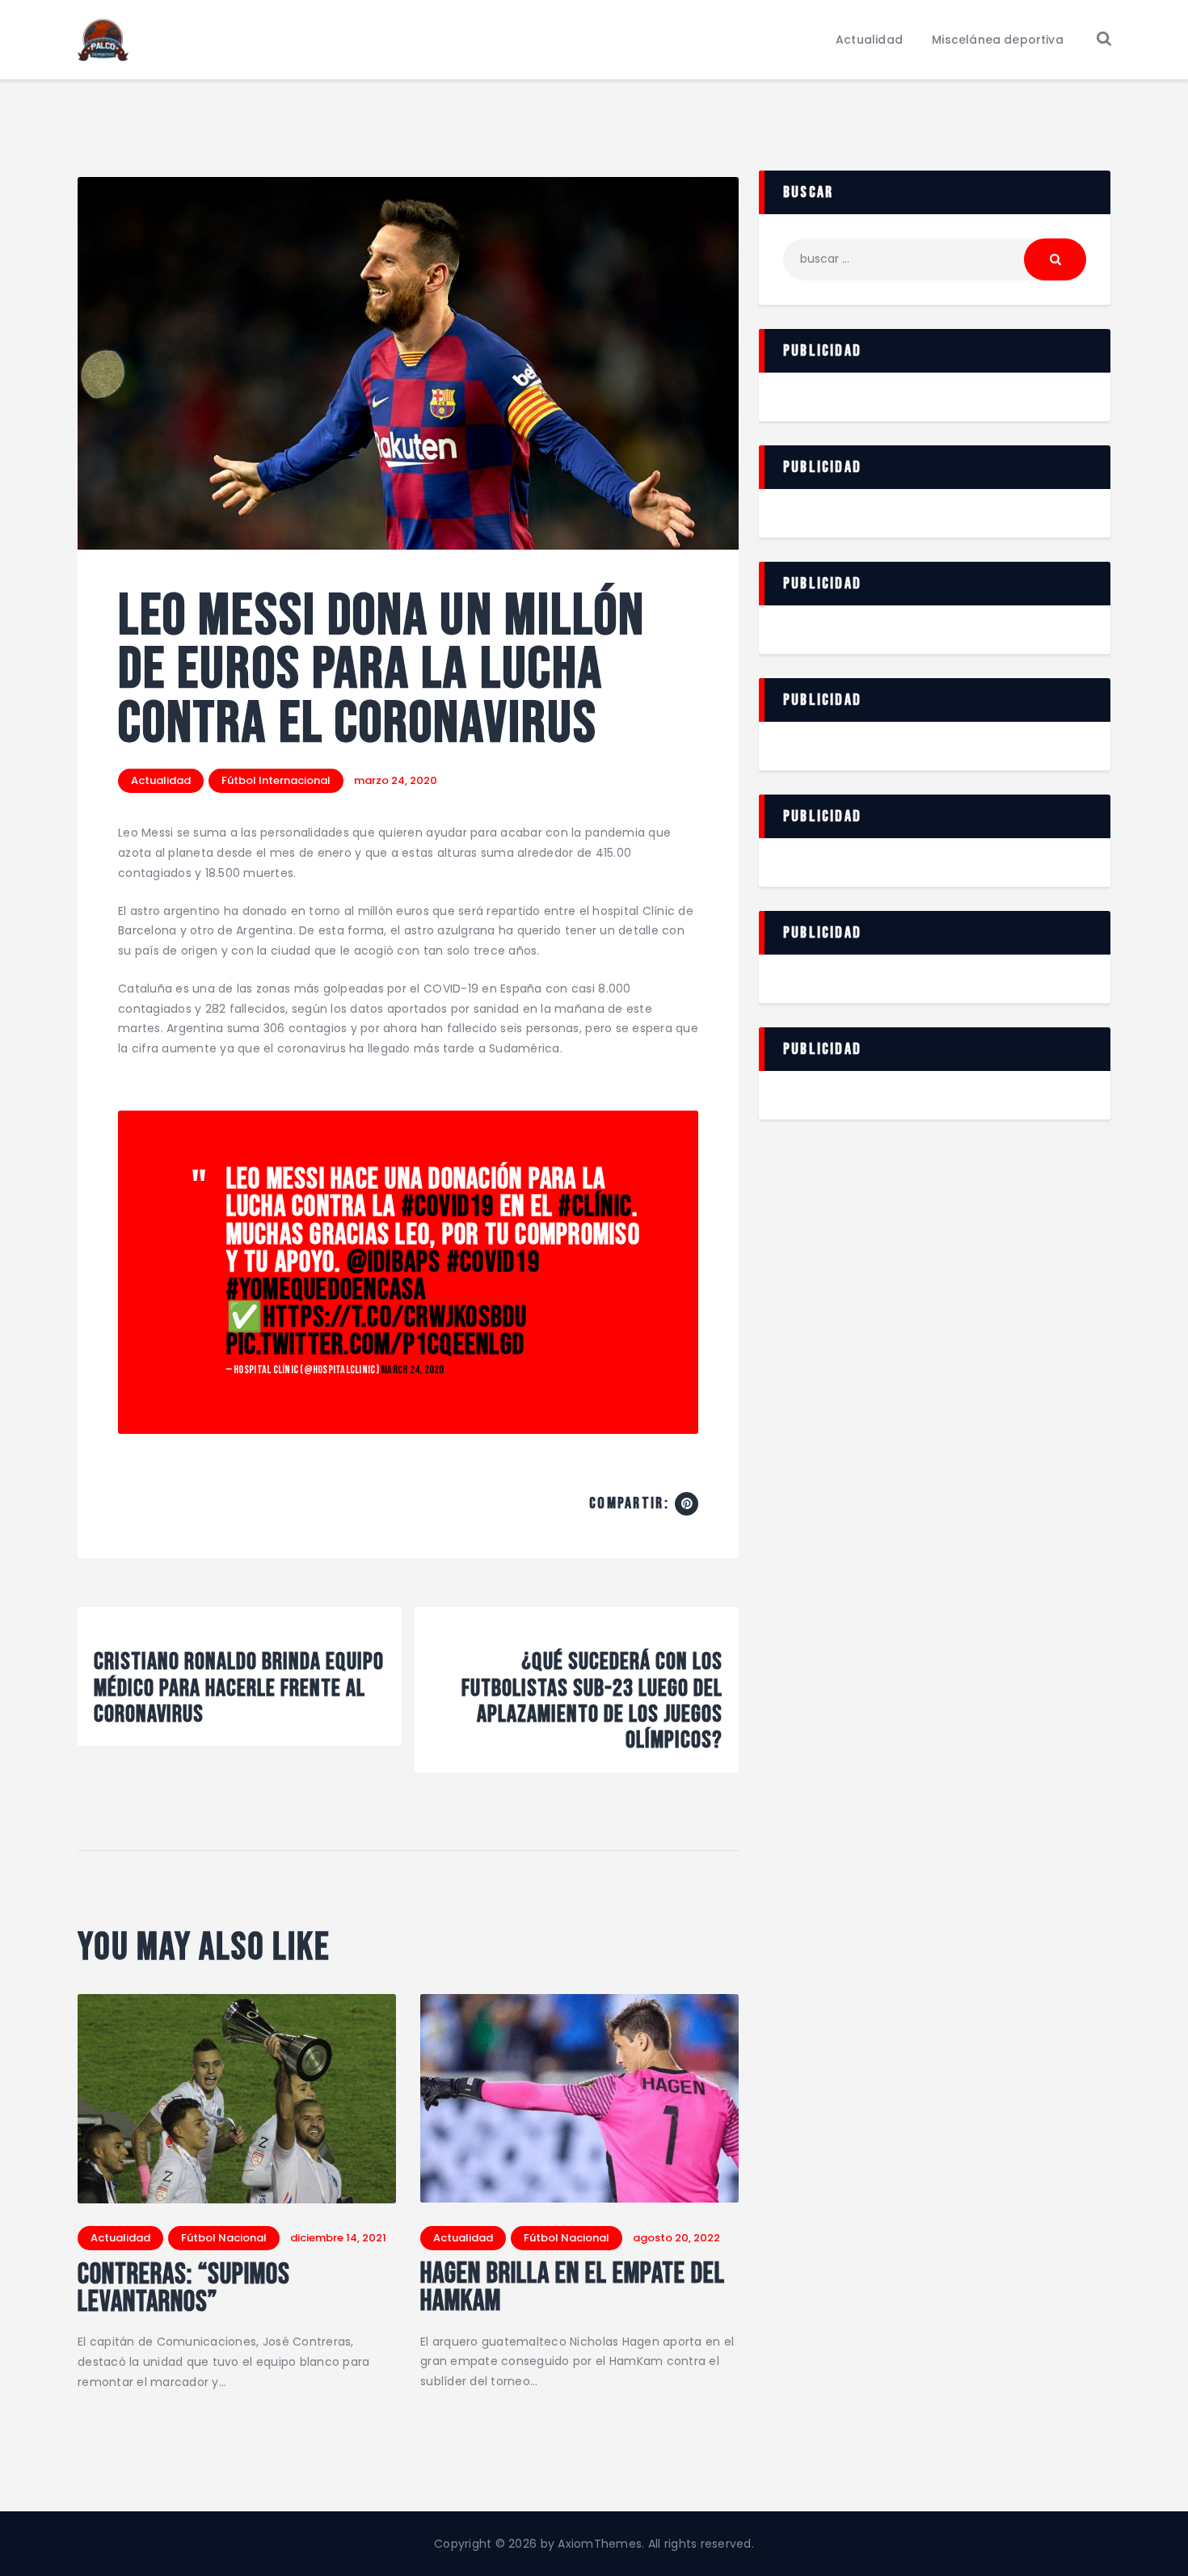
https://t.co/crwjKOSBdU (396, 1318)
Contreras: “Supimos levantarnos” (184, 2289)
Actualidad (161, 780)
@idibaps (394, 1263)
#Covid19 (448, 1207)
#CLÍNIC (595, 1207)
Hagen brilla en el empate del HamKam (573, 2288)
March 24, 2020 (413, 1370)
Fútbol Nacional (224, 2238)
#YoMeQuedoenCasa (326, 1290)
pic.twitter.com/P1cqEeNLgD (376, 1345)
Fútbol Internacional (276, 780)
